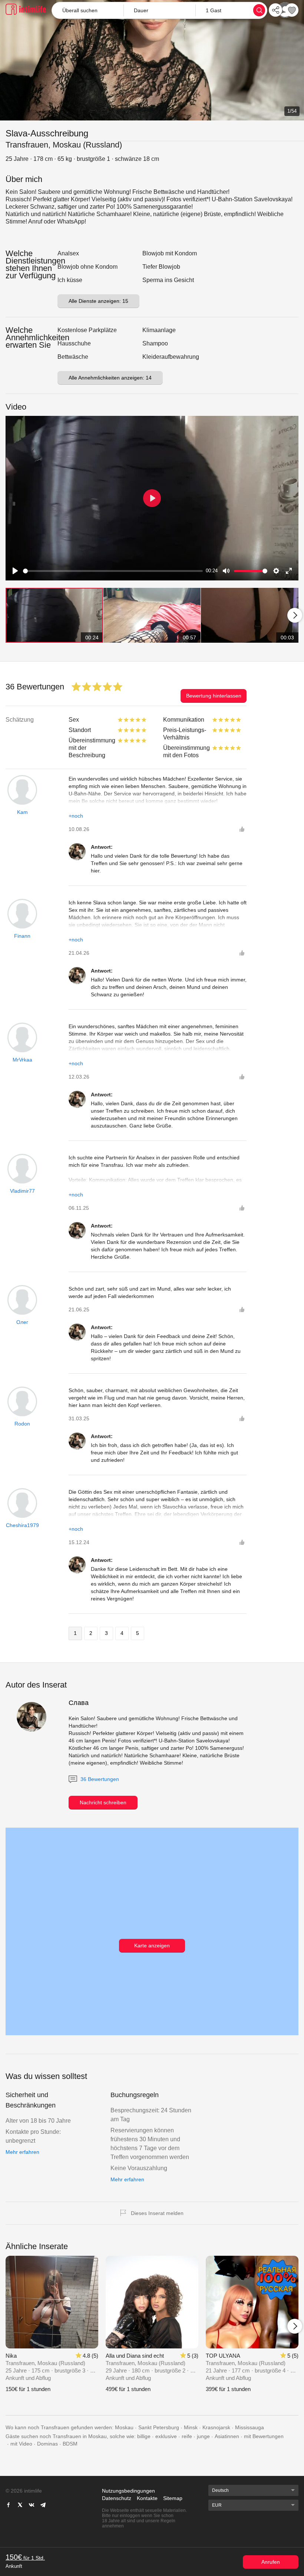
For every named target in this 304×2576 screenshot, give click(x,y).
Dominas (47, 2444)
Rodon (22, 1424)
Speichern (292, 10)
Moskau (124, 2427)
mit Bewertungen (264, 2436)
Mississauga (250, 2427)
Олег (22, 1322)
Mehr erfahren (22, 2152)
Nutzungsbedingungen (128, 2491)
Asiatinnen (227, 2436)
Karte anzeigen (152, 1946)
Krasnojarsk (216, 2427)
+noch (76, 816)
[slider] (113, 571)
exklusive (166, 2436)
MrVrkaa (22, 1060)
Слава (79, 1703)
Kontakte (147, 2498)
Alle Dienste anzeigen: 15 (98, 301)
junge (203, 2436)
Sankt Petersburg (159, 2427)
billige (144, 2436)
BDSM (70, 2444)
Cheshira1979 (22, 1525)
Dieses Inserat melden (157, 2213)
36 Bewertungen (99, 1779)
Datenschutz (117, 2498)
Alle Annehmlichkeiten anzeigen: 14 (110, 378)
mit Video (21, 2444)
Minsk (191, 2427)
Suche (259, 10)
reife (187, 2436)
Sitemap (173, 2498)
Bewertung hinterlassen (214, 696)
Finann (22, 936)
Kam (22, 812)
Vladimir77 (22, 1191)
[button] (159, 10)
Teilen (275, 10)
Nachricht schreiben (103, 1802)
